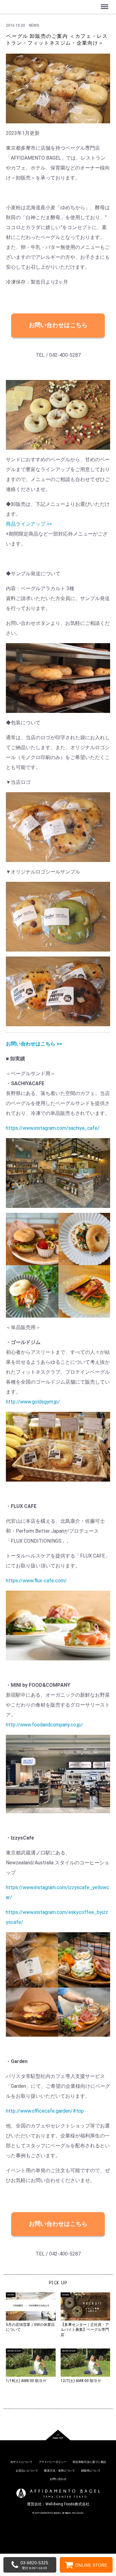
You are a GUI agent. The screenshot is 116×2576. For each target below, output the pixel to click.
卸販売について (91, 2471)
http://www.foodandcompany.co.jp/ (44, 1725)
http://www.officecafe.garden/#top (45, 2111)
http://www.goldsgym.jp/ (33, 1402)
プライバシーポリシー (53, 2462)
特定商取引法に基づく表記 (89, 2462)
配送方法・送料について (60, 2471)
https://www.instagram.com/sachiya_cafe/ (53, 1128)
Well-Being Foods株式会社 (67, 2504)
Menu (105, 3)
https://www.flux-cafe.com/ (36, 1581)
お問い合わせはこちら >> (34, 1044)
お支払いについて (27, 2471)
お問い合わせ (58, 2479)
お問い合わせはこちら (58, 325)
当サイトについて (21, 2462)
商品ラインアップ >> (29, 524)
